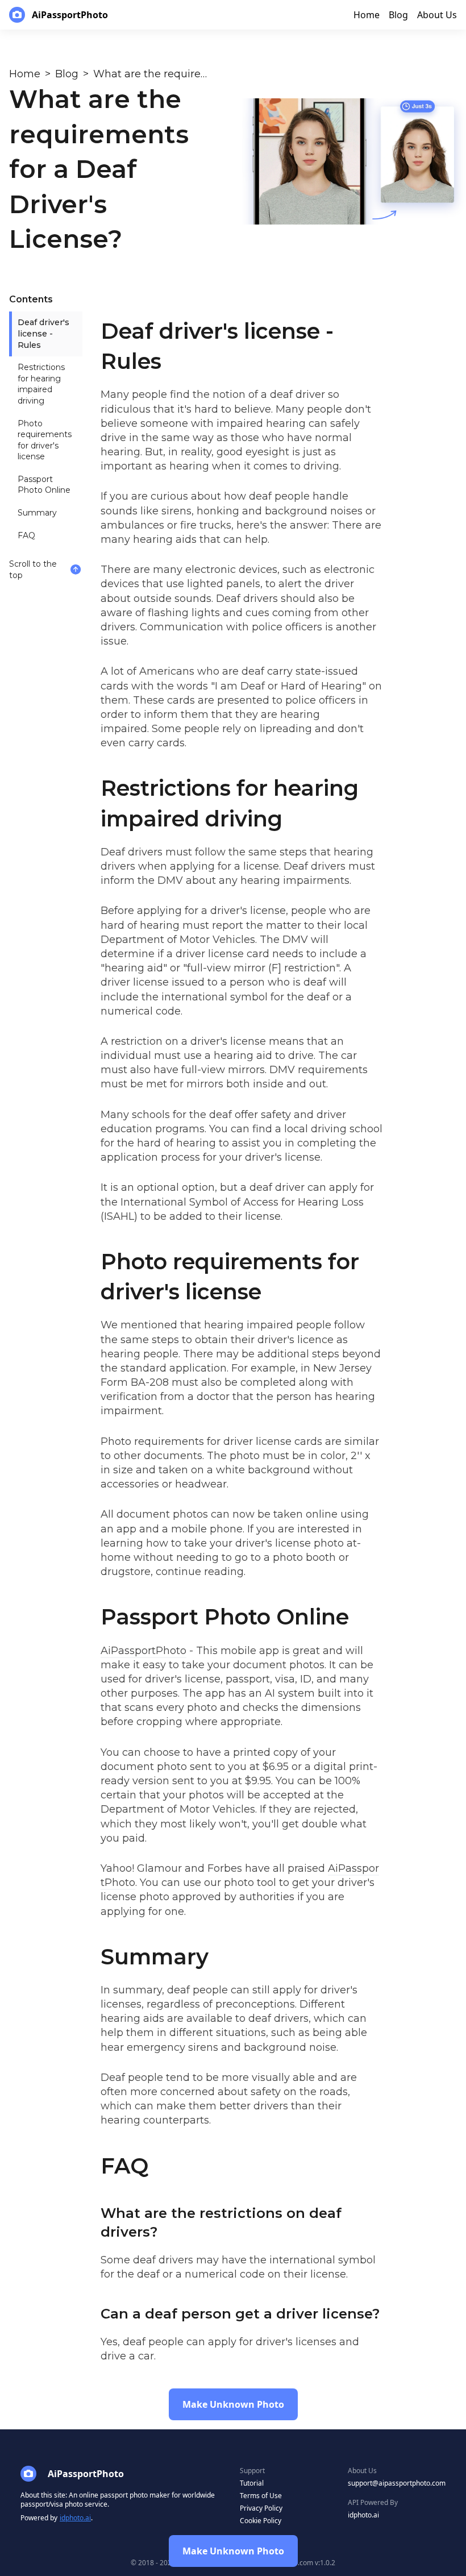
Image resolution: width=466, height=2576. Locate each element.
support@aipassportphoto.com (397, 2483)
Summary (37, 513)
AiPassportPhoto (143, 1651)
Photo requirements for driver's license (45, 440)
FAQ (26, 535)
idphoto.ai (75, 2518)
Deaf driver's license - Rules (43, 333)
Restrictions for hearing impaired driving (41, 384)
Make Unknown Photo (233, 2551)
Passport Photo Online (44, 485)
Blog (67, 74)
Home (25, 74)
